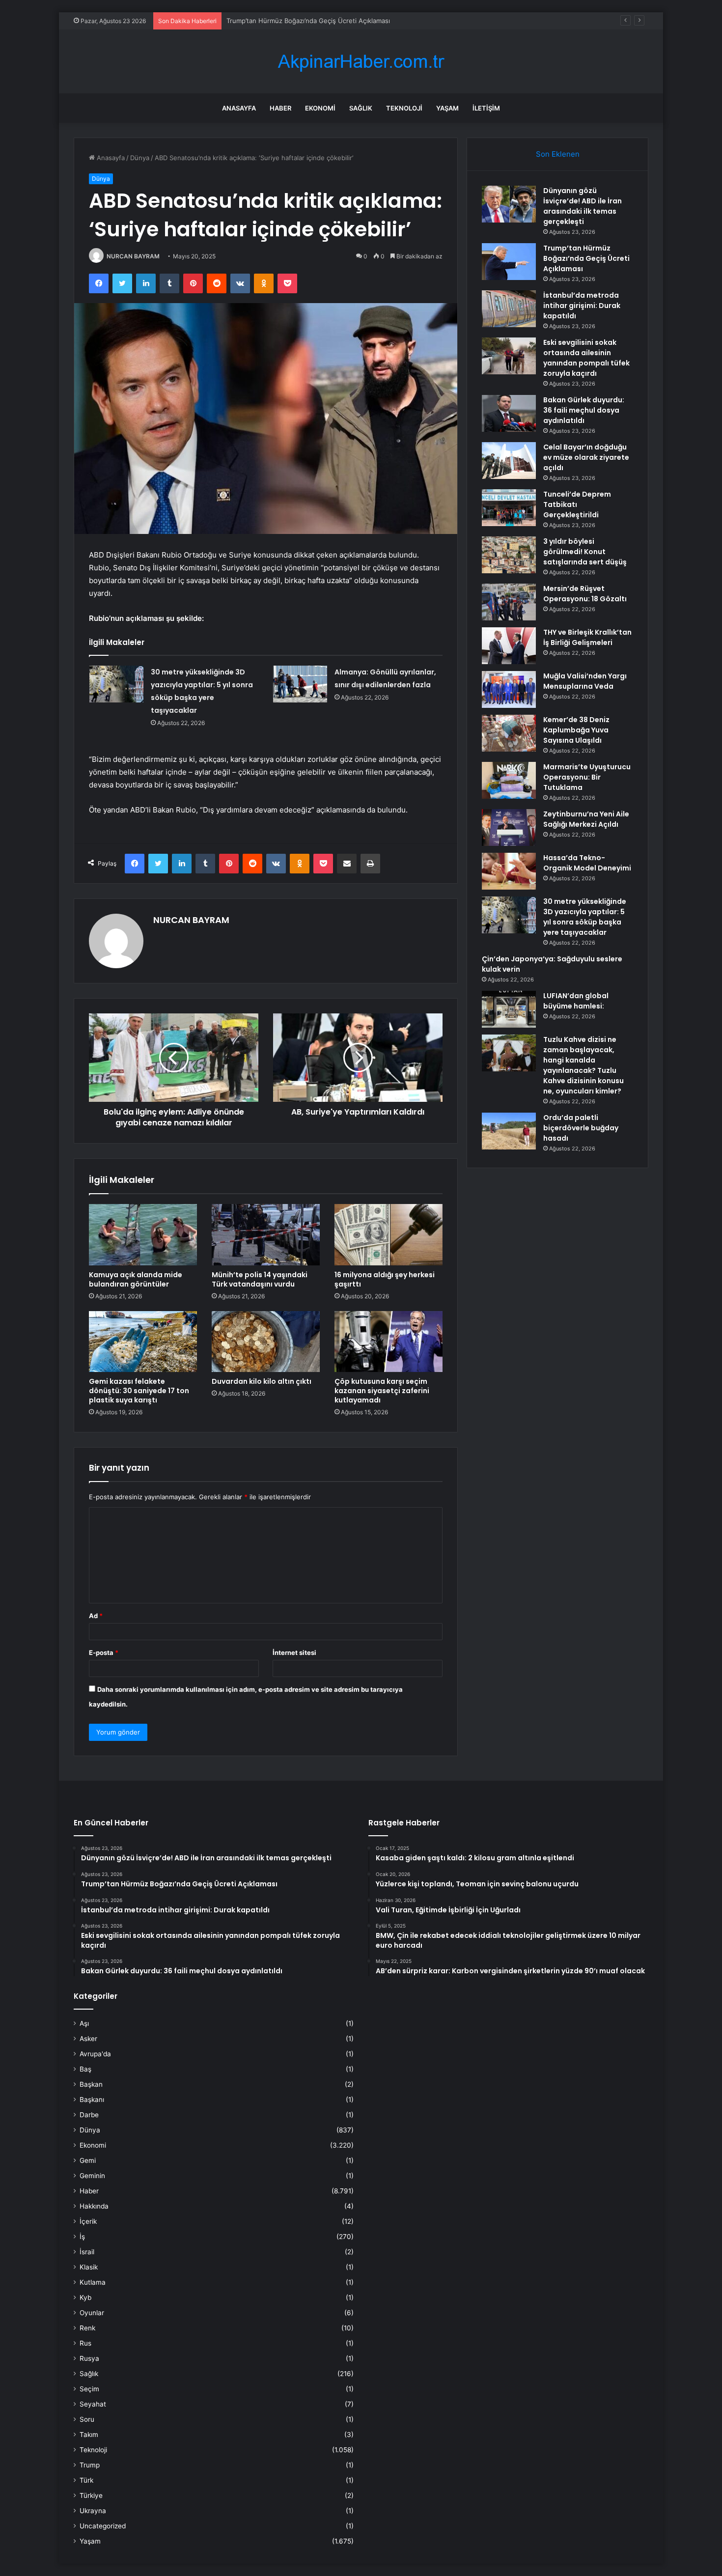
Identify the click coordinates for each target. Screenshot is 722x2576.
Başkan (91, 2084)
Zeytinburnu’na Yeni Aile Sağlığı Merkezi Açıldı (586, 819)
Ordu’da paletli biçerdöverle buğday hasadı (581, 1128)
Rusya (89, 2358)
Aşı (84, 2023)
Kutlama (93, 2282)
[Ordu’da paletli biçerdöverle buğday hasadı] (509, 1131)
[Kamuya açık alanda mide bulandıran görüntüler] (143, 1234)
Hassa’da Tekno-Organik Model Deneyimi (587, 863)
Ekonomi (320, 108)
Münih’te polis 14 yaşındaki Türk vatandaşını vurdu (260, 1279)
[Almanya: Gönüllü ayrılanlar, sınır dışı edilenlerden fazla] (300, 684)
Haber (280, 108)
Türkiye (91, 2495)
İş (82, 2237)
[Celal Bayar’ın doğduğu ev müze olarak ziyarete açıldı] (509, 461)
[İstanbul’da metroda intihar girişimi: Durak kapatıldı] (509, 309)
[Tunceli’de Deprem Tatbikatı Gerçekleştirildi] (509, 508)
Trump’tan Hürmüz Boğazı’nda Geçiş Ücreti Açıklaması (586, 258)
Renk (87, 2328)
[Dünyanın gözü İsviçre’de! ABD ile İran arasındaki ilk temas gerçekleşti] (509, 204)
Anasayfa (239, 108)
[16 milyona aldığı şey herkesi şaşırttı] (389, 1234)
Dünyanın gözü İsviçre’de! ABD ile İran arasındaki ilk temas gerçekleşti (583, 206)
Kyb (85, 2297)
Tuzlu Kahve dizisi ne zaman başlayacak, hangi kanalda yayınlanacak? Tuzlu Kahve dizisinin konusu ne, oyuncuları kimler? (583, 1065)
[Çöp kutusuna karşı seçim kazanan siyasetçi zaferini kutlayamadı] (389, 1342)
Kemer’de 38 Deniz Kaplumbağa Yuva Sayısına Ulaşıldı (576, 730)
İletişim (486, 108)
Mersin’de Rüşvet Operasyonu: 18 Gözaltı (585, 594)
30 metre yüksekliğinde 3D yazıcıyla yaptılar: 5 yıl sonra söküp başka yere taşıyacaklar (585, 917)
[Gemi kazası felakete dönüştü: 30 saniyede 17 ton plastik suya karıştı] (143, 1342)
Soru (87, 2419)
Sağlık (361, 108)
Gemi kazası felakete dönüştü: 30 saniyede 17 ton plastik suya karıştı (139, 1391)
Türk (86, 2480)
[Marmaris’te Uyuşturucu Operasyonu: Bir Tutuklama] (509, 780)
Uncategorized (103, 2526)
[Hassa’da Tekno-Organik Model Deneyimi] (509, 871)
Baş (85, 2069)
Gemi (88, 2160)
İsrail (87, 2252)
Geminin (92, 2176)
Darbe (89, 2115)
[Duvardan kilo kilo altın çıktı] (266, 1342)
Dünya (140, 158)
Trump (90, 2465)
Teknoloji (404, 108)
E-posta (104, 1652)
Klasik (89, 2267)
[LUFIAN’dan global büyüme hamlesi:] (509, 1009)
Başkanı (92, 2100)
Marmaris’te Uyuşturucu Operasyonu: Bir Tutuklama (587, 777)
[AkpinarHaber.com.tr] (361, 62)
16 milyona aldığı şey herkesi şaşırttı (385, 1279)
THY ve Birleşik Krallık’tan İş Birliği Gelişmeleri (587, 637)
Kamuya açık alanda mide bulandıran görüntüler (136, 1279)
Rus (85, 2343)
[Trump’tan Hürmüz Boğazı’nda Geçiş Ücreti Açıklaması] (509, 262)
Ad (96, 1616)
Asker (88, 2039)
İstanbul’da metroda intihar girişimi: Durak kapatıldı (303, 21)
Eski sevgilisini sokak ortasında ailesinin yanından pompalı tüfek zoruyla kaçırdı (586, 358)
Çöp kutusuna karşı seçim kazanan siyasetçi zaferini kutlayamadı (382, 1391)
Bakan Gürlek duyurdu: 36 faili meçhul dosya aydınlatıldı (584, 410)
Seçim (89, 2389)
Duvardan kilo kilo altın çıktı (262, 1381)
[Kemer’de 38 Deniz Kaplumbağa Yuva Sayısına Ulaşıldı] (509, 733)
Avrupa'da (95, 2054)
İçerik (88, 2221)
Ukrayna (93, 2511)
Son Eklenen (558, 154)
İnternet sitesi (294, 1652)
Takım (89, 2435)
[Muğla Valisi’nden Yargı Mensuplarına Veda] (509, 689)
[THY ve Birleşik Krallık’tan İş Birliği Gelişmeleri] (509, 646)
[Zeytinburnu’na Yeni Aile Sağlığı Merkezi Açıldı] (509, 827)
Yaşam (447, 108)
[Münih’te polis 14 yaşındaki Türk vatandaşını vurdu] (266, 1234)
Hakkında (94, 2206)
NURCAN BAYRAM (133, 256)
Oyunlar (92, 2313)
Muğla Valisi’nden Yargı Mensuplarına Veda (585, 681)
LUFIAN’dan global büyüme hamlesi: (576, 1001)
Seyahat (93, 2404)
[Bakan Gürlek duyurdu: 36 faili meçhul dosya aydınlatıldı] (509, 413)
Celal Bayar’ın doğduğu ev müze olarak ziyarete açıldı (586, 457)
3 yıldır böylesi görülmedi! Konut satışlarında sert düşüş (585, 552)
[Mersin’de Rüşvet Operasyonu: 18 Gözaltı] (509, 602)
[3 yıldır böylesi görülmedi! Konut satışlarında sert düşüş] (509, 555)
